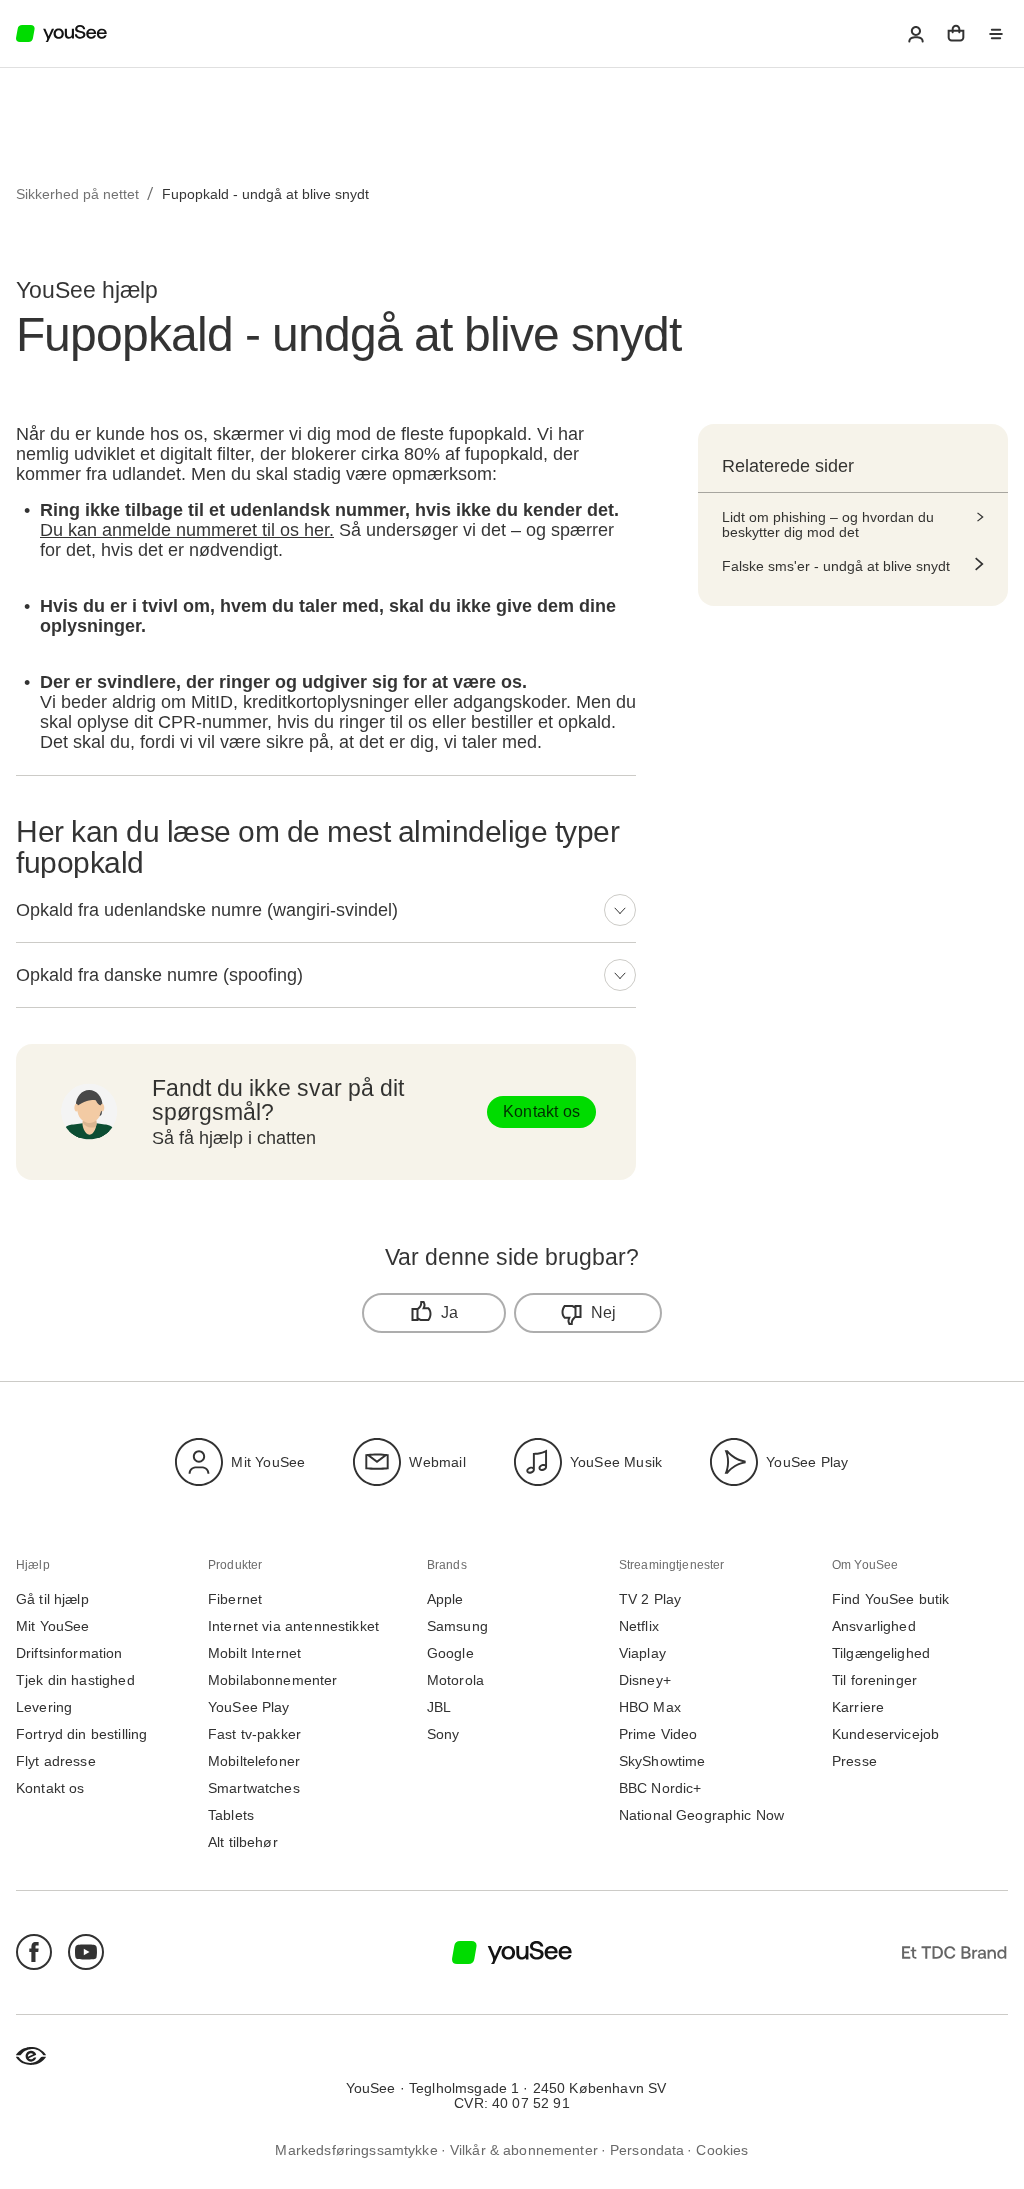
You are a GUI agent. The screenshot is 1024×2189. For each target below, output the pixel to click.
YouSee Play (807, 1461)
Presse (854, 1761)
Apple (445, 1599)
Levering (44, 1707)
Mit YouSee (268, 1461)
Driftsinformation (69, 1653)
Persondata (647, 2149)
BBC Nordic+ (660, 1788)
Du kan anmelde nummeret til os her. (187, 530)
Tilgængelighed (881, 1653)
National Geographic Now (701, 1815)
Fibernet (235, 1599)
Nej (604, 1312)
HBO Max (650, 1707)
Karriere (858, 1707)
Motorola (455, 1680)
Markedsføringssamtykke (356, 2149)
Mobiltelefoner (254, 1761)
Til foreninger (874, 1680)
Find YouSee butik (891, 1599)
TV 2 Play (650, 1599)
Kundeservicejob (885, 1734)
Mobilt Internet (254, 1653)
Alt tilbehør (243, 1842)
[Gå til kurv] (956, 34)
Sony (443, 1734)
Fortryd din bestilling (81, 1734)
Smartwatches (254, 1788)
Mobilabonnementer (273, 1680)
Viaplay (642, 1653)
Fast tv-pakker (254, 1734)
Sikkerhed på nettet (77, 194)
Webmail (437, 1461)
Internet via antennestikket (293, 1626)
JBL (439, 1707)
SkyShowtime (662, 1761)
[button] (916, 34)
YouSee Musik (616, 1461)
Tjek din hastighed (75, 1680)
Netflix (639, 1626)
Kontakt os (541, 1111)
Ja (449, 1312)
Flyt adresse (56, 1761)
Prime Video (658, 1734)
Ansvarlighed (874, 1626)
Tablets (231, 1815)
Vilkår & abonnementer (524, 2149)
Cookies (722, 2149)
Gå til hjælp (52, 1599)
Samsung (457, 1626)
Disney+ (645, 1680)
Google (450, 1653)
